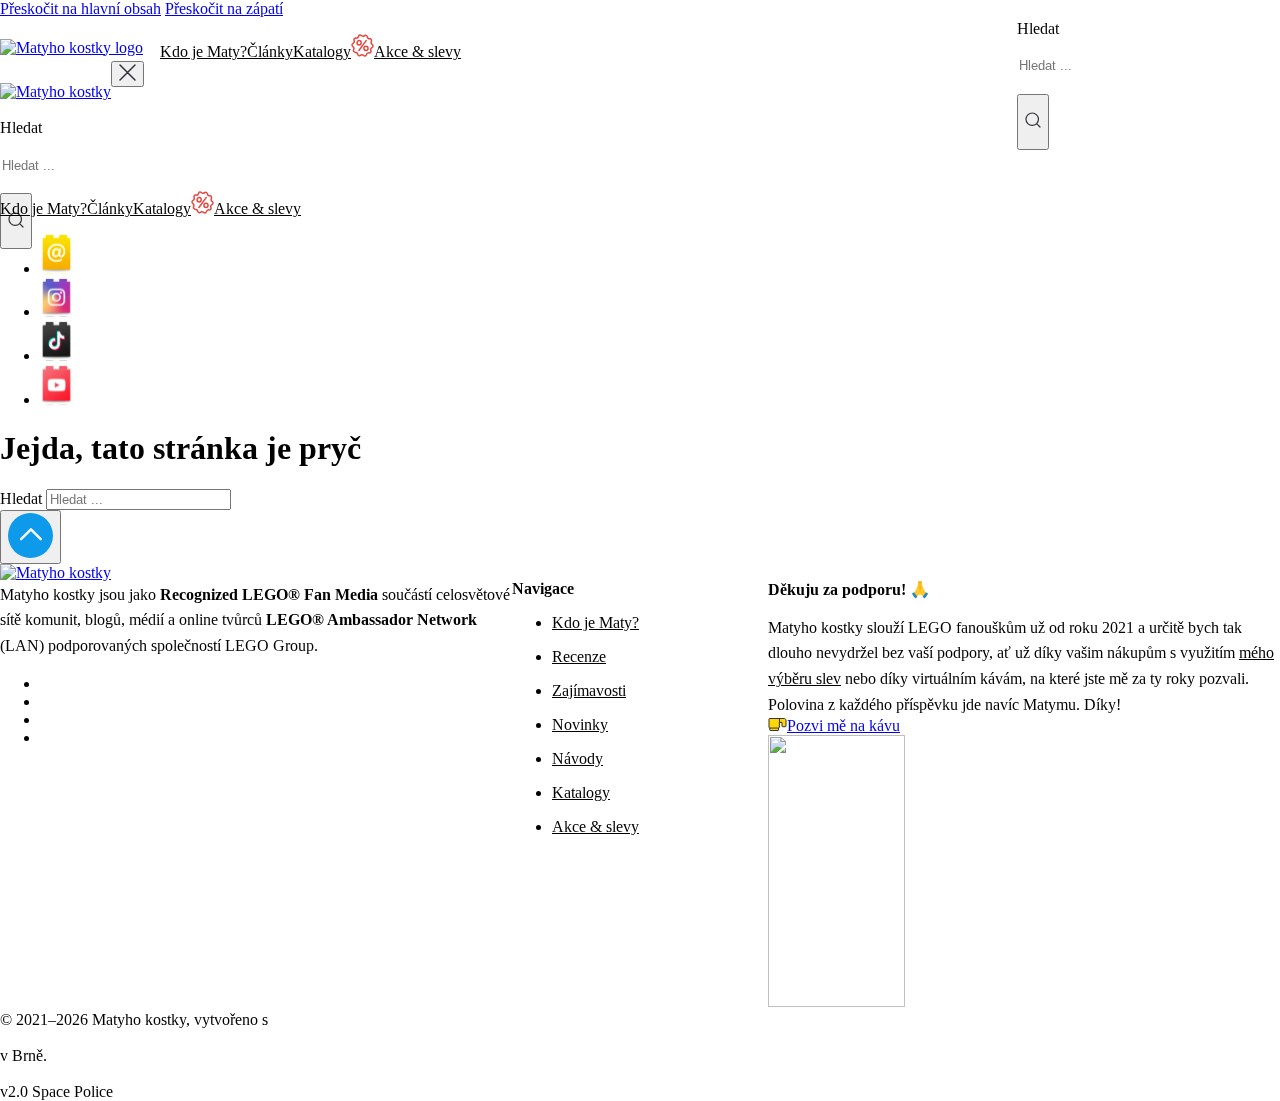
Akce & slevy (595, 826)
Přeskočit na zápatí (224, 8)
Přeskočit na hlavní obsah (80, 8)
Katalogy (322, 51)
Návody (577, 758)
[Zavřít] (127, 74)
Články (270, 51)
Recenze (579, 656)
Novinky (580, 724)
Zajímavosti (589, 690)
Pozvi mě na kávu (843, 725)
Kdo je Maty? (203, 51)
